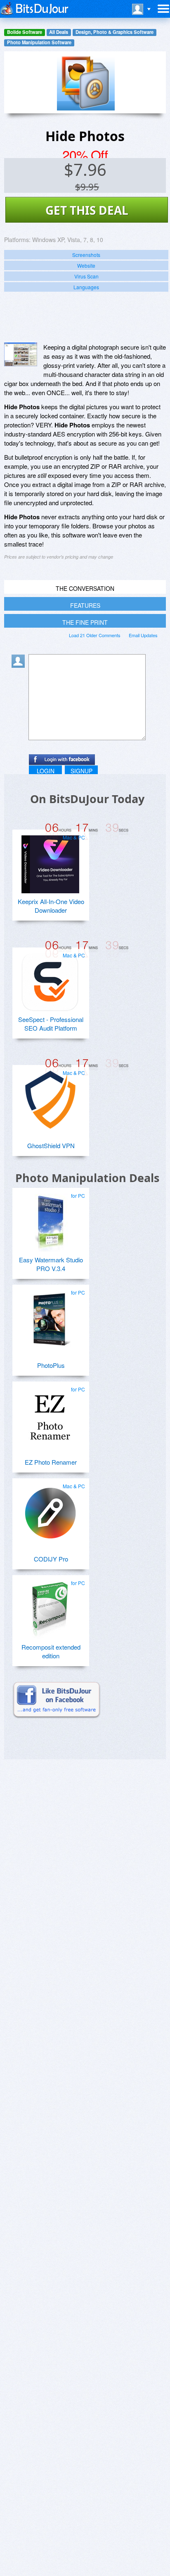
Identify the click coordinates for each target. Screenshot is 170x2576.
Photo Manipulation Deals (87, 1178)
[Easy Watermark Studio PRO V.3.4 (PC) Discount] (50, 1219)
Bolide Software (25, 32)
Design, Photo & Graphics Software (115, 32)
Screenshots (86, 255)
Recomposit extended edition (51, 1651)
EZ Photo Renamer (51, 1462)
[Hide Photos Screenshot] (21, 354)
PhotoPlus (51, 1365)
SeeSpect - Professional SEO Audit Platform (51, 1024)
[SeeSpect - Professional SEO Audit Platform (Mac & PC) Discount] (50, 979)
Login (46, 771)
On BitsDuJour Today (87, 799)
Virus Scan (86, 276)
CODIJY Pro (51, 1559)
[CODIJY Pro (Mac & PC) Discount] (50, 1510)
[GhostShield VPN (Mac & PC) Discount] (50, 1096)
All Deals (59, 32)
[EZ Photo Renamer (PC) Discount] (50, 1413)
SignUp (81, 771)
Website (86, 265)
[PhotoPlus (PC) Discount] (50, 1316)
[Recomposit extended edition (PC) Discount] (50, 1607)
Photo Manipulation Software (39, 42)
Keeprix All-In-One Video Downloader (51, 906)
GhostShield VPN (51, 1145)
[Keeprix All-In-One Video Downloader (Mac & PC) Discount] (50, 861)
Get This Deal (87, 210)
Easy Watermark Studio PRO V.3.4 (51, 1264)
